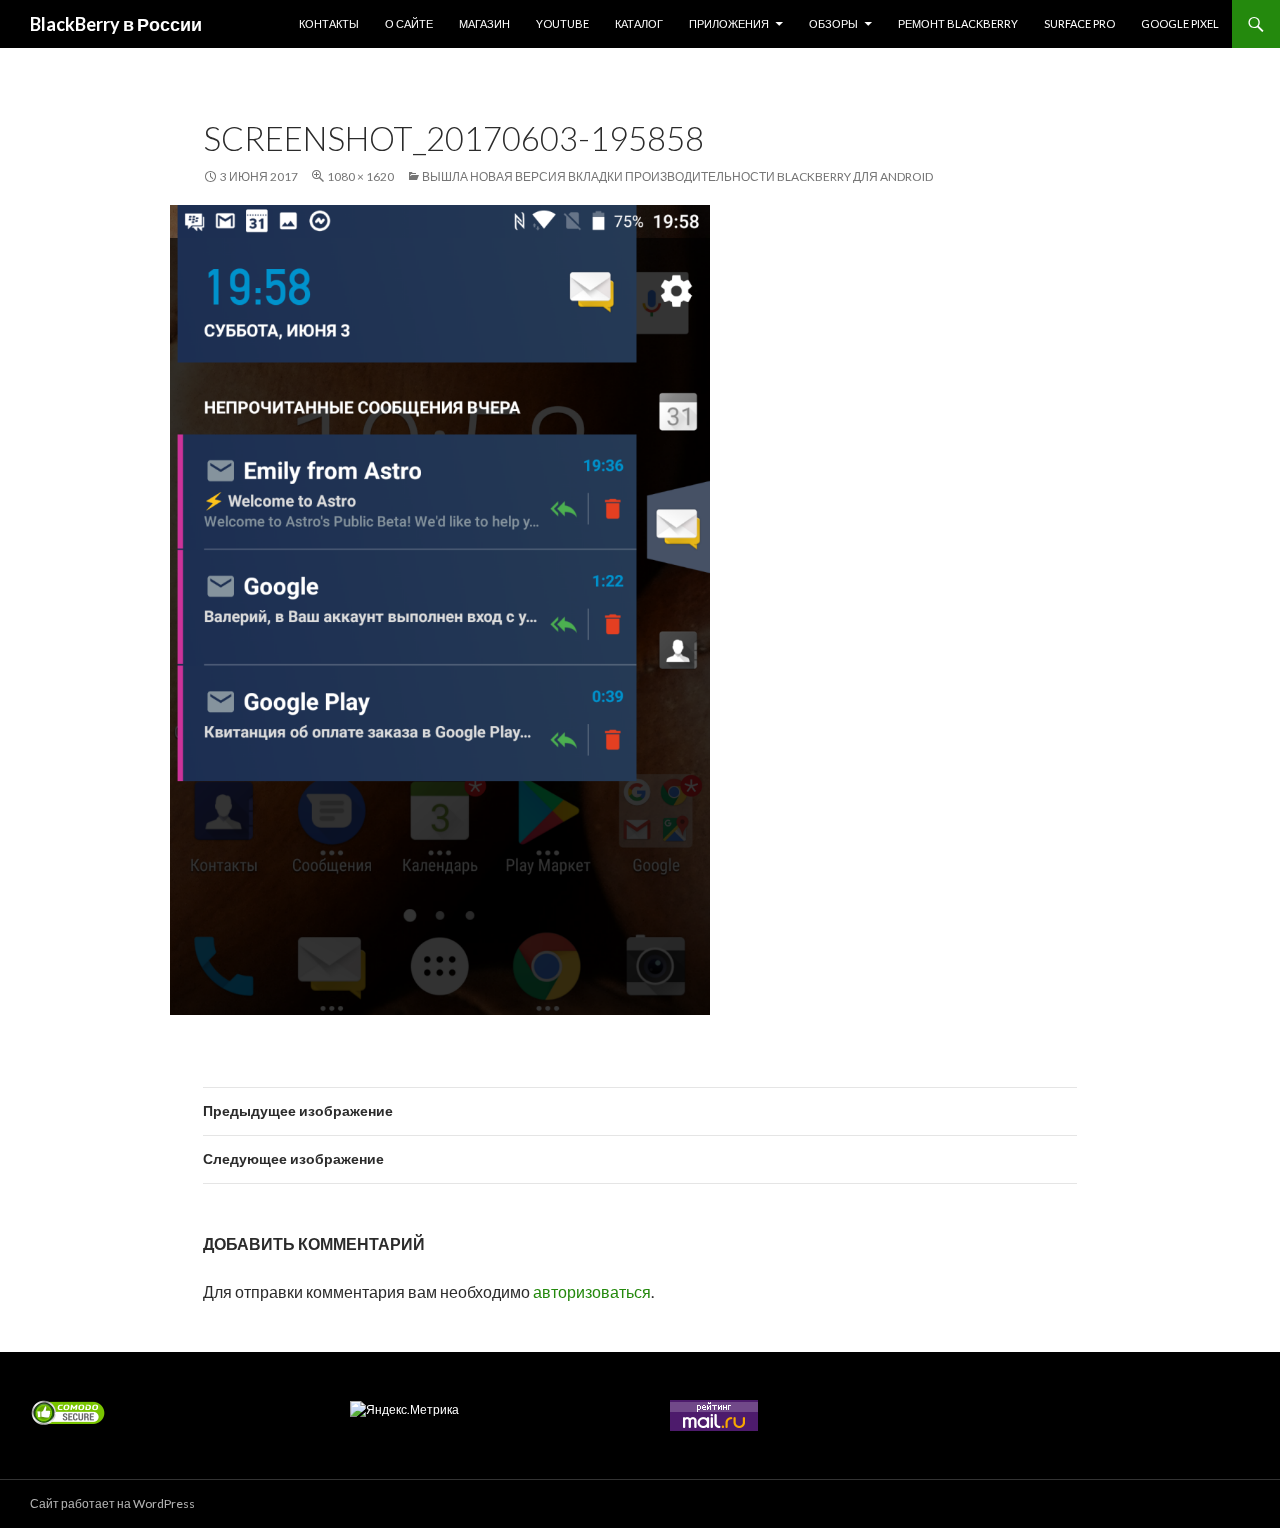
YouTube (562, 23)
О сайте (409, 23)
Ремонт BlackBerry (958, 23)
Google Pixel (1180, 23)
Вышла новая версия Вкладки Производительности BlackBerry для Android (677, 176)
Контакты (329, 23)
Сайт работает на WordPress (112, 1503)
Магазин (484, 23)
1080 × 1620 (360, 176)
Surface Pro (1079, 23)
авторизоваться (592, 1291)
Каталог (639, 23)
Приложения (729, 23)
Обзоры (833, 23)
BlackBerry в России (116, 24)
